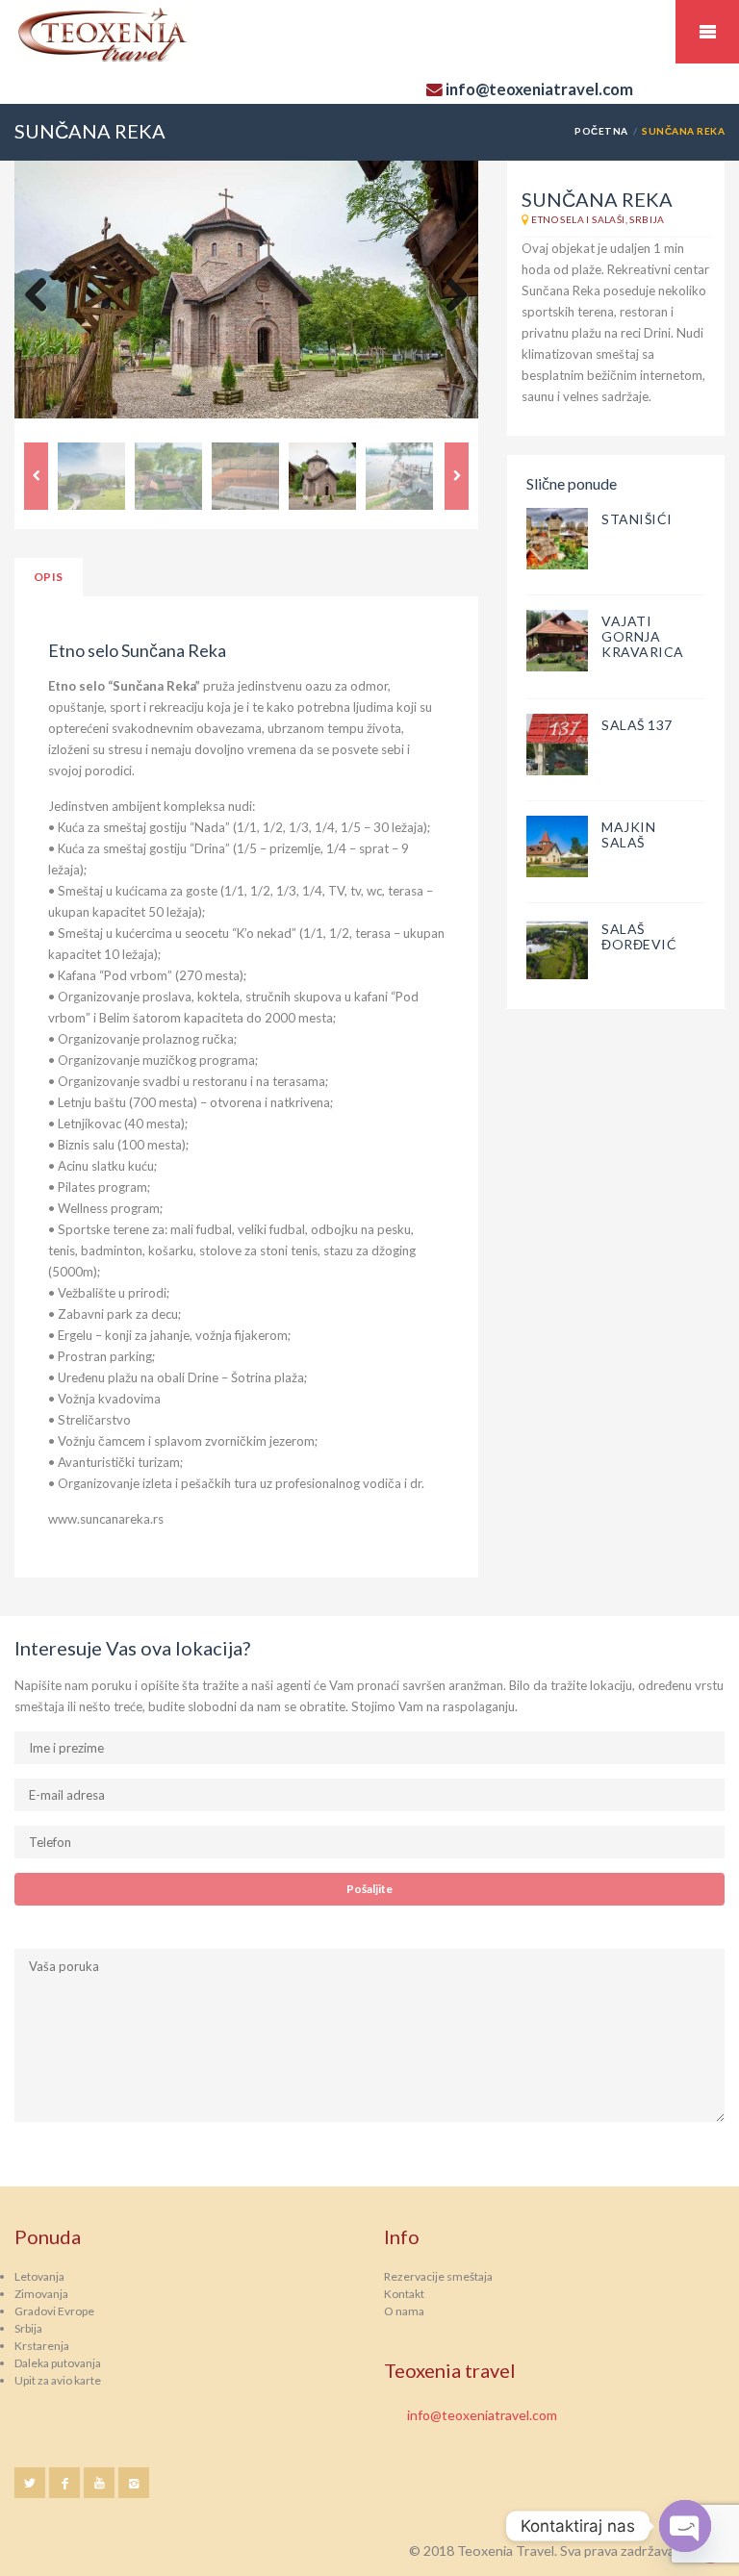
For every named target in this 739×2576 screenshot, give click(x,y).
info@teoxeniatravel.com (482, 2415)
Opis (49, 577)
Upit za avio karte (58, 2380)
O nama (404, 2311)
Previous (43, 296)
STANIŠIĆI (637, 519)
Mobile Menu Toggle (707, 32)
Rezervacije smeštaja (438, 2276)
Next (449, 296)
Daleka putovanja (58, 2363)
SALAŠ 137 (637, 725)
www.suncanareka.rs (106, 1519)
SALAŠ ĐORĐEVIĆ (639, 936)
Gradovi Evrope (54, 2311)
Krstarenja (42, 2346)
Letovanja (39, 2276)
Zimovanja (41, 2294)
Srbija (28, 2328)
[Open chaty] (685, 2526)
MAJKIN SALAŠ (628, 834)
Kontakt (404, 2294)
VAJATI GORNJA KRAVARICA (643, 636)
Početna (601, 131)
